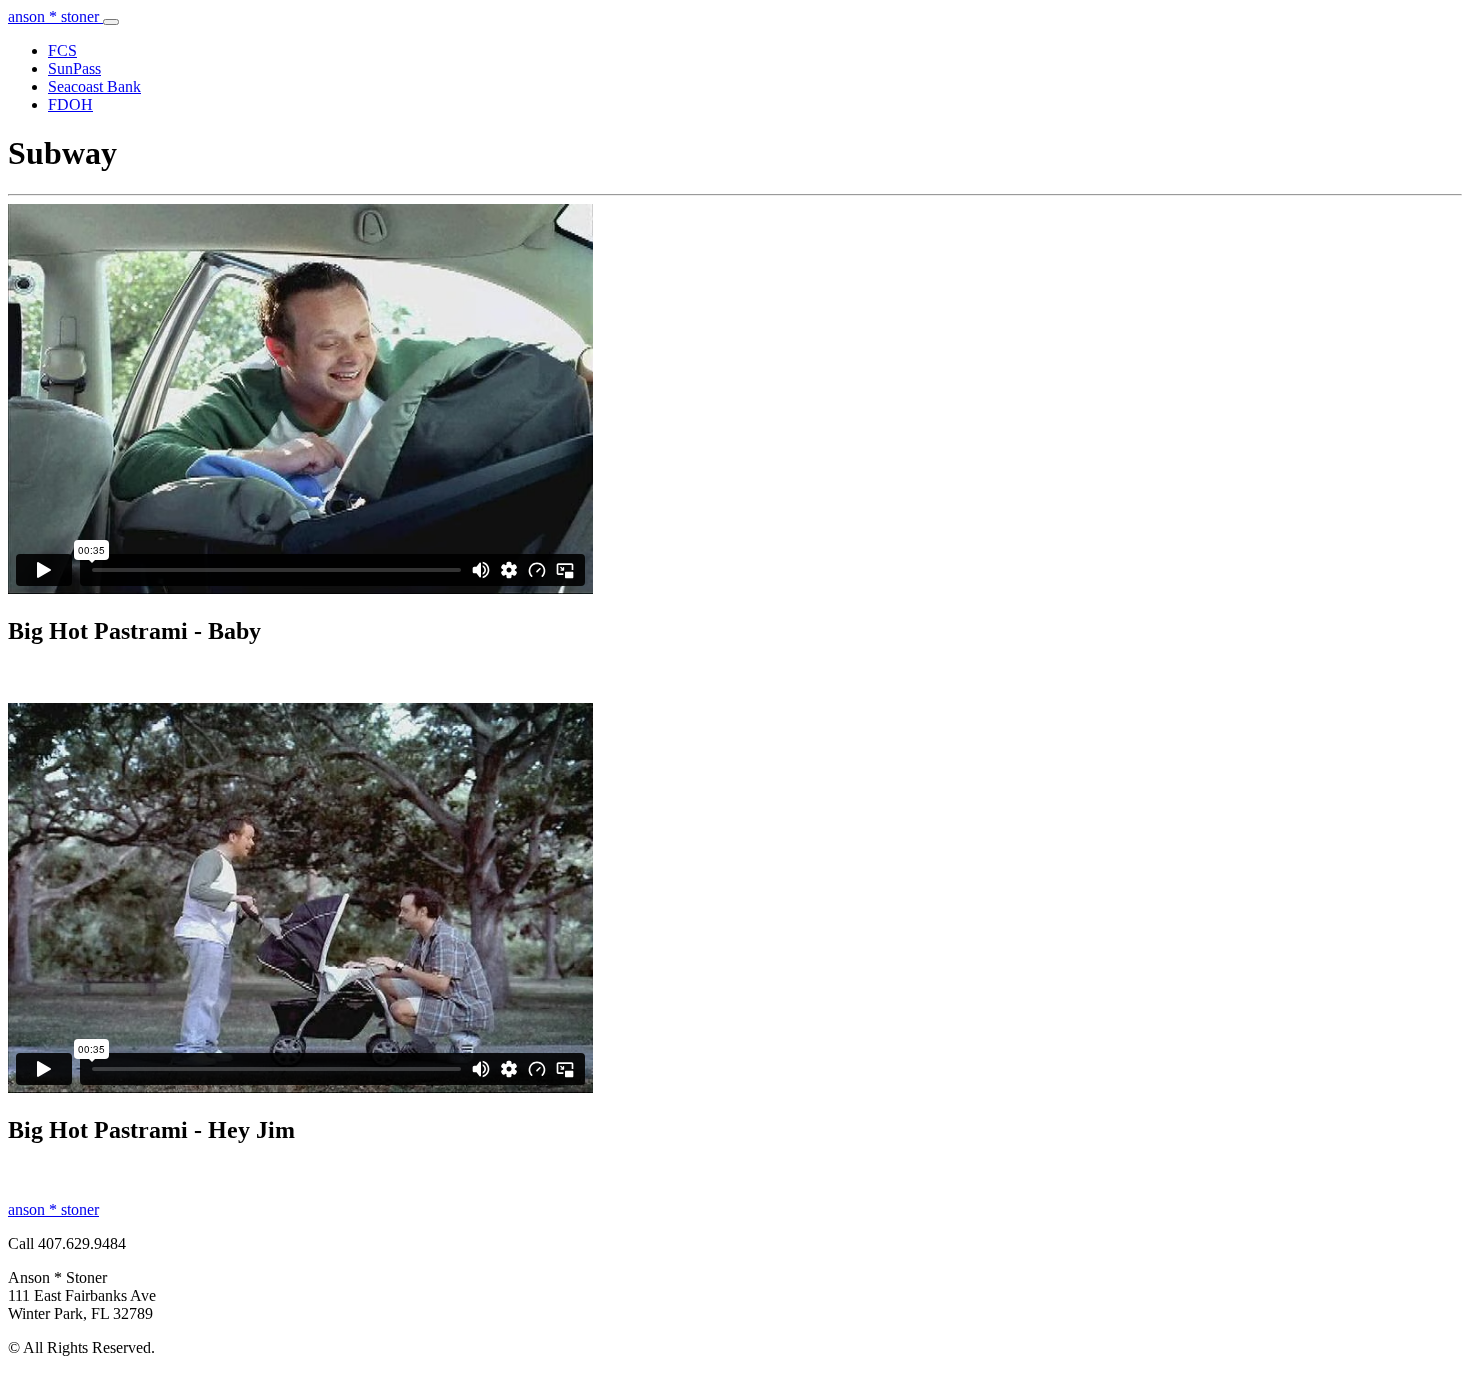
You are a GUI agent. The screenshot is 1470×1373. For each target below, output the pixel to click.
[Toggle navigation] (111, 22)
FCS (62, 50)
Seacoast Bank (94, 86)
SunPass (74, 68)
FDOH (70, 104)
